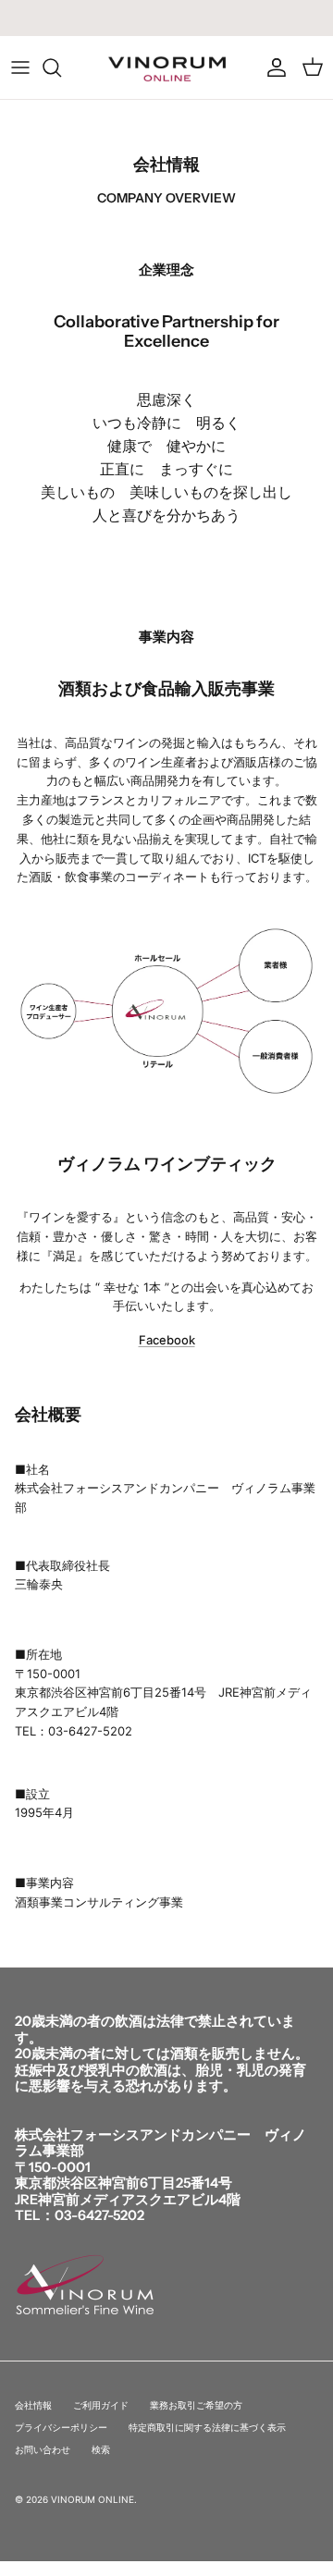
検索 (101, 2449)
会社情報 (33, 2405)
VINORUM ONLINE (92, 2499)
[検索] (61, 67)
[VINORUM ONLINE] (167, 67)
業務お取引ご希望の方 (196, 2405)
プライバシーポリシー (61, 2427)
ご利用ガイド (101, 2405)
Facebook (167, 1340)
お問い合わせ (43, 2449)
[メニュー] (20, 67)
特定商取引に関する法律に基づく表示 (207, 2427)
